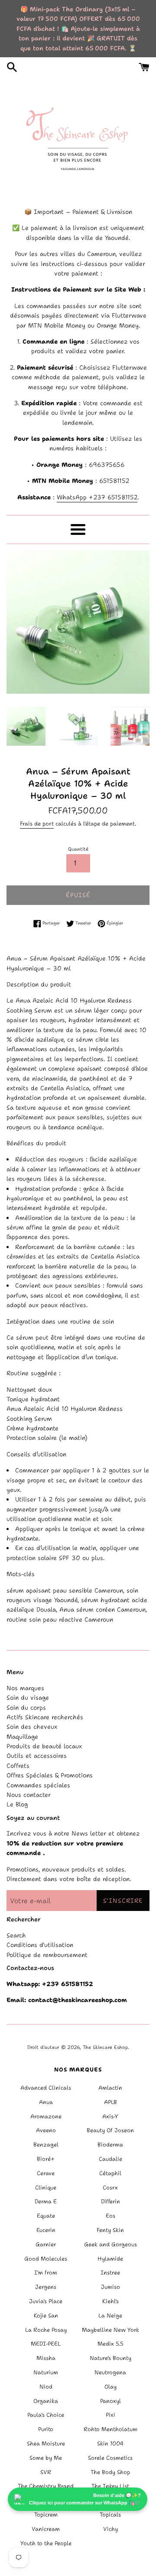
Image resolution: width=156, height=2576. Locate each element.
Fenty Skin (110, 2230)
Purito (46, 2429)
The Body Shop (110, 2472)
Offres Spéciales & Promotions (50, 1775)
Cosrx (110, 2188)
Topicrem (46, 2515)
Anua (46, 2102)
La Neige (110, 2315)
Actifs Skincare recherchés (45, 1717)
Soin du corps (26, 1708)
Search (16, 1935)
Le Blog (17, 1804)
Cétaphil (110, 2173)
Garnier (46, 2244)
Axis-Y (110, 2116)
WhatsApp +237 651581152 (97, 497)
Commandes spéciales (38, 1785)
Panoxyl (110, 2401)
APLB (110, 2102)
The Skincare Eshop (105, 2047)
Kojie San (46, 2315)
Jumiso (110, 2287)
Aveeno (46, 2130)
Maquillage (22, 1737)
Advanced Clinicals (46, 2088)
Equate (46, 2216)
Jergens (46, 2287)
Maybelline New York (110, 2330)
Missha (46, 2358)
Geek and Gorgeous (110, 2244)
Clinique (46, 2188)
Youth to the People (46, 2543)
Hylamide (110, 2259)
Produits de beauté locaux (44, 1746)
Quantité (78, 849)
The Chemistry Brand (46, 2486)
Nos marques (25, 1688)
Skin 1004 (110, 2443)
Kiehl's (110, 2301)
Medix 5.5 (110, 2344)
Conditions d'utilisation (40, 1945)
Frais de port (37, 824)
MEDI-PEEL (46, 2344)
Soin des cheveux (32, 1727)
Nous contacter (29, 1795)
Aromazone (46, 2116)
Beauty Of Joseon (110, 2130)
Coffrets (18, 1766)
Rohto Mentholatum (110, 2429)
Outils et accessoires (37, 1756)
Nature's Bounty (110, 2358)
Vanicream (46, 2529)
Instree (110, 2273)
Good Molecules (46, 2259)
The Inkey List (110, 2486)
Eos (110, 2216)
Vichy (110, 2529)
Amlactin (110, 2088)
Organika (46, 2401)
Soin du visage (28, 1698)
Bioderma (110, 2145)
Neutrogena (110, 2372)
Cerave (46, 2173)
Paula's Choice (46, 2415)
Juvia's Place (46, 2301)
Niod (46, 2387)
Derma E (46, 2201)
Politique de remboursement (47, 1955)
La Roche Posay (46, 2330)
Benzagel (46, 2145)
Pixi (110, 2415)
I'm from (46, 2273)
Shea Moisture (46, 2443)
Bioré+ (46, 2159)
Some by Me (46, 2458)
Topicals (110, 2515)
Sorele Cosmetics (110, 2458)
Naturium (46, 2372)
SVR (46, 2472)
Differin (110, 2201)
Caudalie (110, 2159)
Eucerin (46, 2230)
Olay (110, 2387)
